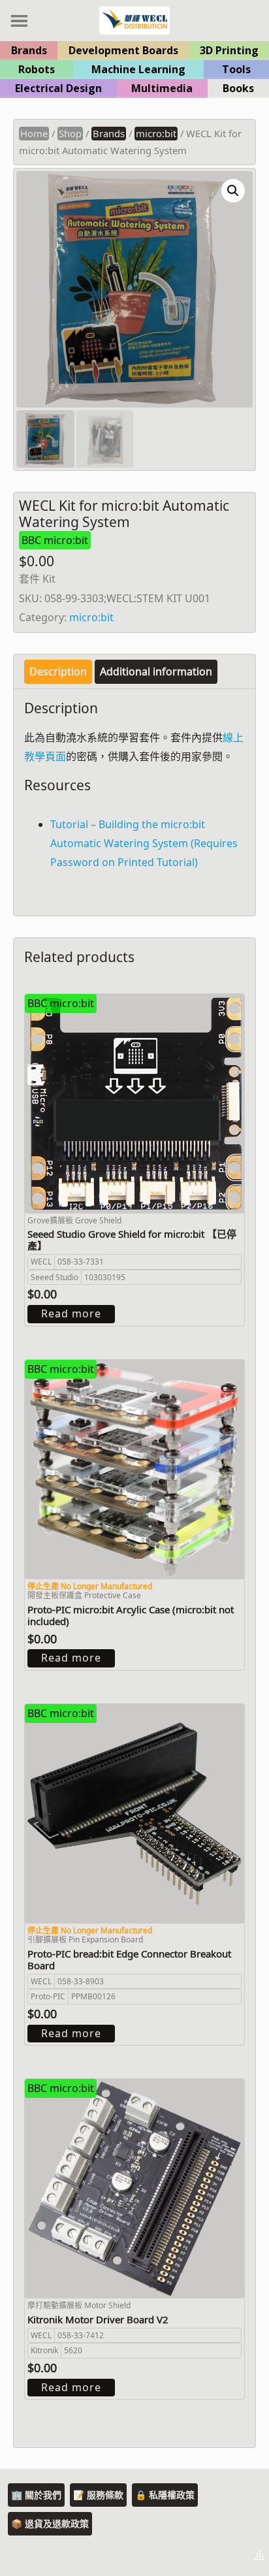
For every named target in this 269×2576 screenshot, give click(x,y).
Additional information (156, 671)
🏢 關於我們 (36, 2495)
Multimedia (162, 88)
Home (34, 133)
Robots (37, 69)
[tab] (58, 672)
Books (238, 88)
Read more (71, 1313)
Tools (236, 69)
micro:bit (156, 133)
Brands (29, 50)
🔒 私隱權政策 (165, 2495)
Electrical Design (58, 88)
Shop (70, 133)
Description (58, 671)
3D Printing (229, 50)
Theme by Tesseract (195, 2556)
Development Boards (123, 50)
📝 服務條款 (98, 2495)
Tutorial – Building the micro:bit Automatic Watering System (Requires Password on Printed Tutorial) (144, 843)
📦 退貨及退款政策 (50, 2523)
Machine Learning (138, 69)
